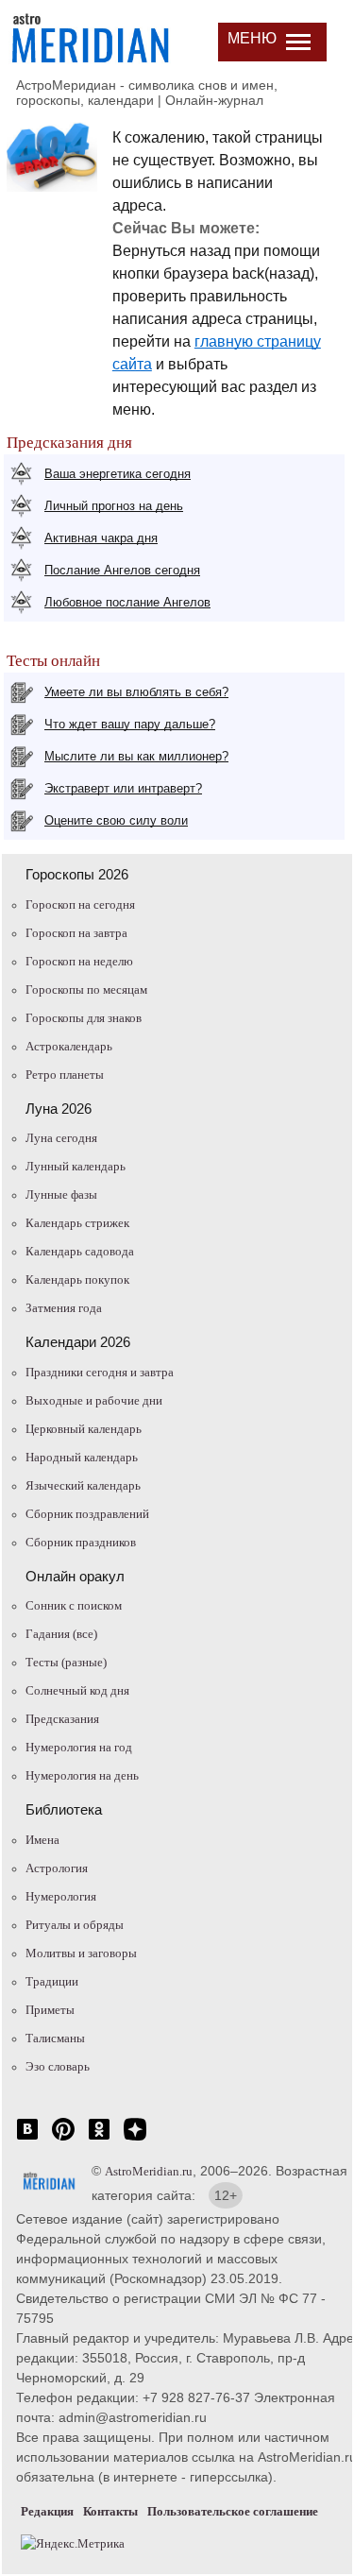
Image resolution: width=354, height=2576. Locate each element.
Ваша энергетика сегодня (118, 474)
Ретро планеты (65, 1075)
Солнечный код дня (77, 1690)
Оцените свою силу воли (116, 820)
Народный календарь (82, 1457)
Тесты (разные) (66, 1662)
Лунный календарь (76, 1166)
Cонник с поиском (74, 1605)
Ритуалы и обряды (75, 1925)
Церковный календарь (84, 1429)
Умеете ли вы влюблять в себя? (136, 692)
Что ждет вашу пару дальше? (130, 724)
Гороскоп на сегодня (80, 904)
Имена (42, 1840)
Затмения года (64, 1308)
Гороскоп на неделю (79, 961)
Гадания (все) (61, 1634)
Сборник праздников (81, 1542)
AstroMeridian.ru (149, 2171)
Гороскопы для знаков (84, 1018)
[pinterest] (63, 2139)
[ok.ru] (99, 2139)
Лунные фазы (61, 1194)
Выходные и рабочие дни (94, 1400)
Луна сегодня (61, 1138)
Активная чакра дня (101, 538)
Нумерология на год (79, 1747)
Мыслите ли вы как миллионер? (136, 756)
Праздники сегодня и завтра (100, 1372)
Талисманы (55, 2038)
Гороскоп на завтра (76, 933)
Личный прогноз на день (114, 506)
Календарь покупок (77, 1279)
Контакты (110, 2511)
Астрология (57, 1868)
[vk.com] (27, 2139)
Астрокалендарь (69, 1046)
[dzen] (135, 2139)
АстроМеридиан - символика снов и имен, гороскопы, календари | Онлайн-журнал (147, 93)
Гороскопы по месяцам (86, 989)
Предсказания (62, 1719)
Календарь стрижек (77, 1223)
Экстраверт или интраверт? (123, 788)
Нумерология (61, 1896)
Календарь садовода (80, 1251)
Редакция (47, 2511)
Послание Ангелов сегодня (122, 570)
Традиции (52, 1981)
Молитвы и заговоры (81, 1953)
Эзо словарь (58, 2066)
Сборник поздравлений (87, 1514)
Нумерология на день (82, 1775)
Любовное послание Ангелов (127, 602)
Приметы (50, 2010)
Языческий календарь (83, 1485)
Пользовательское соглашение (233, 2511)
